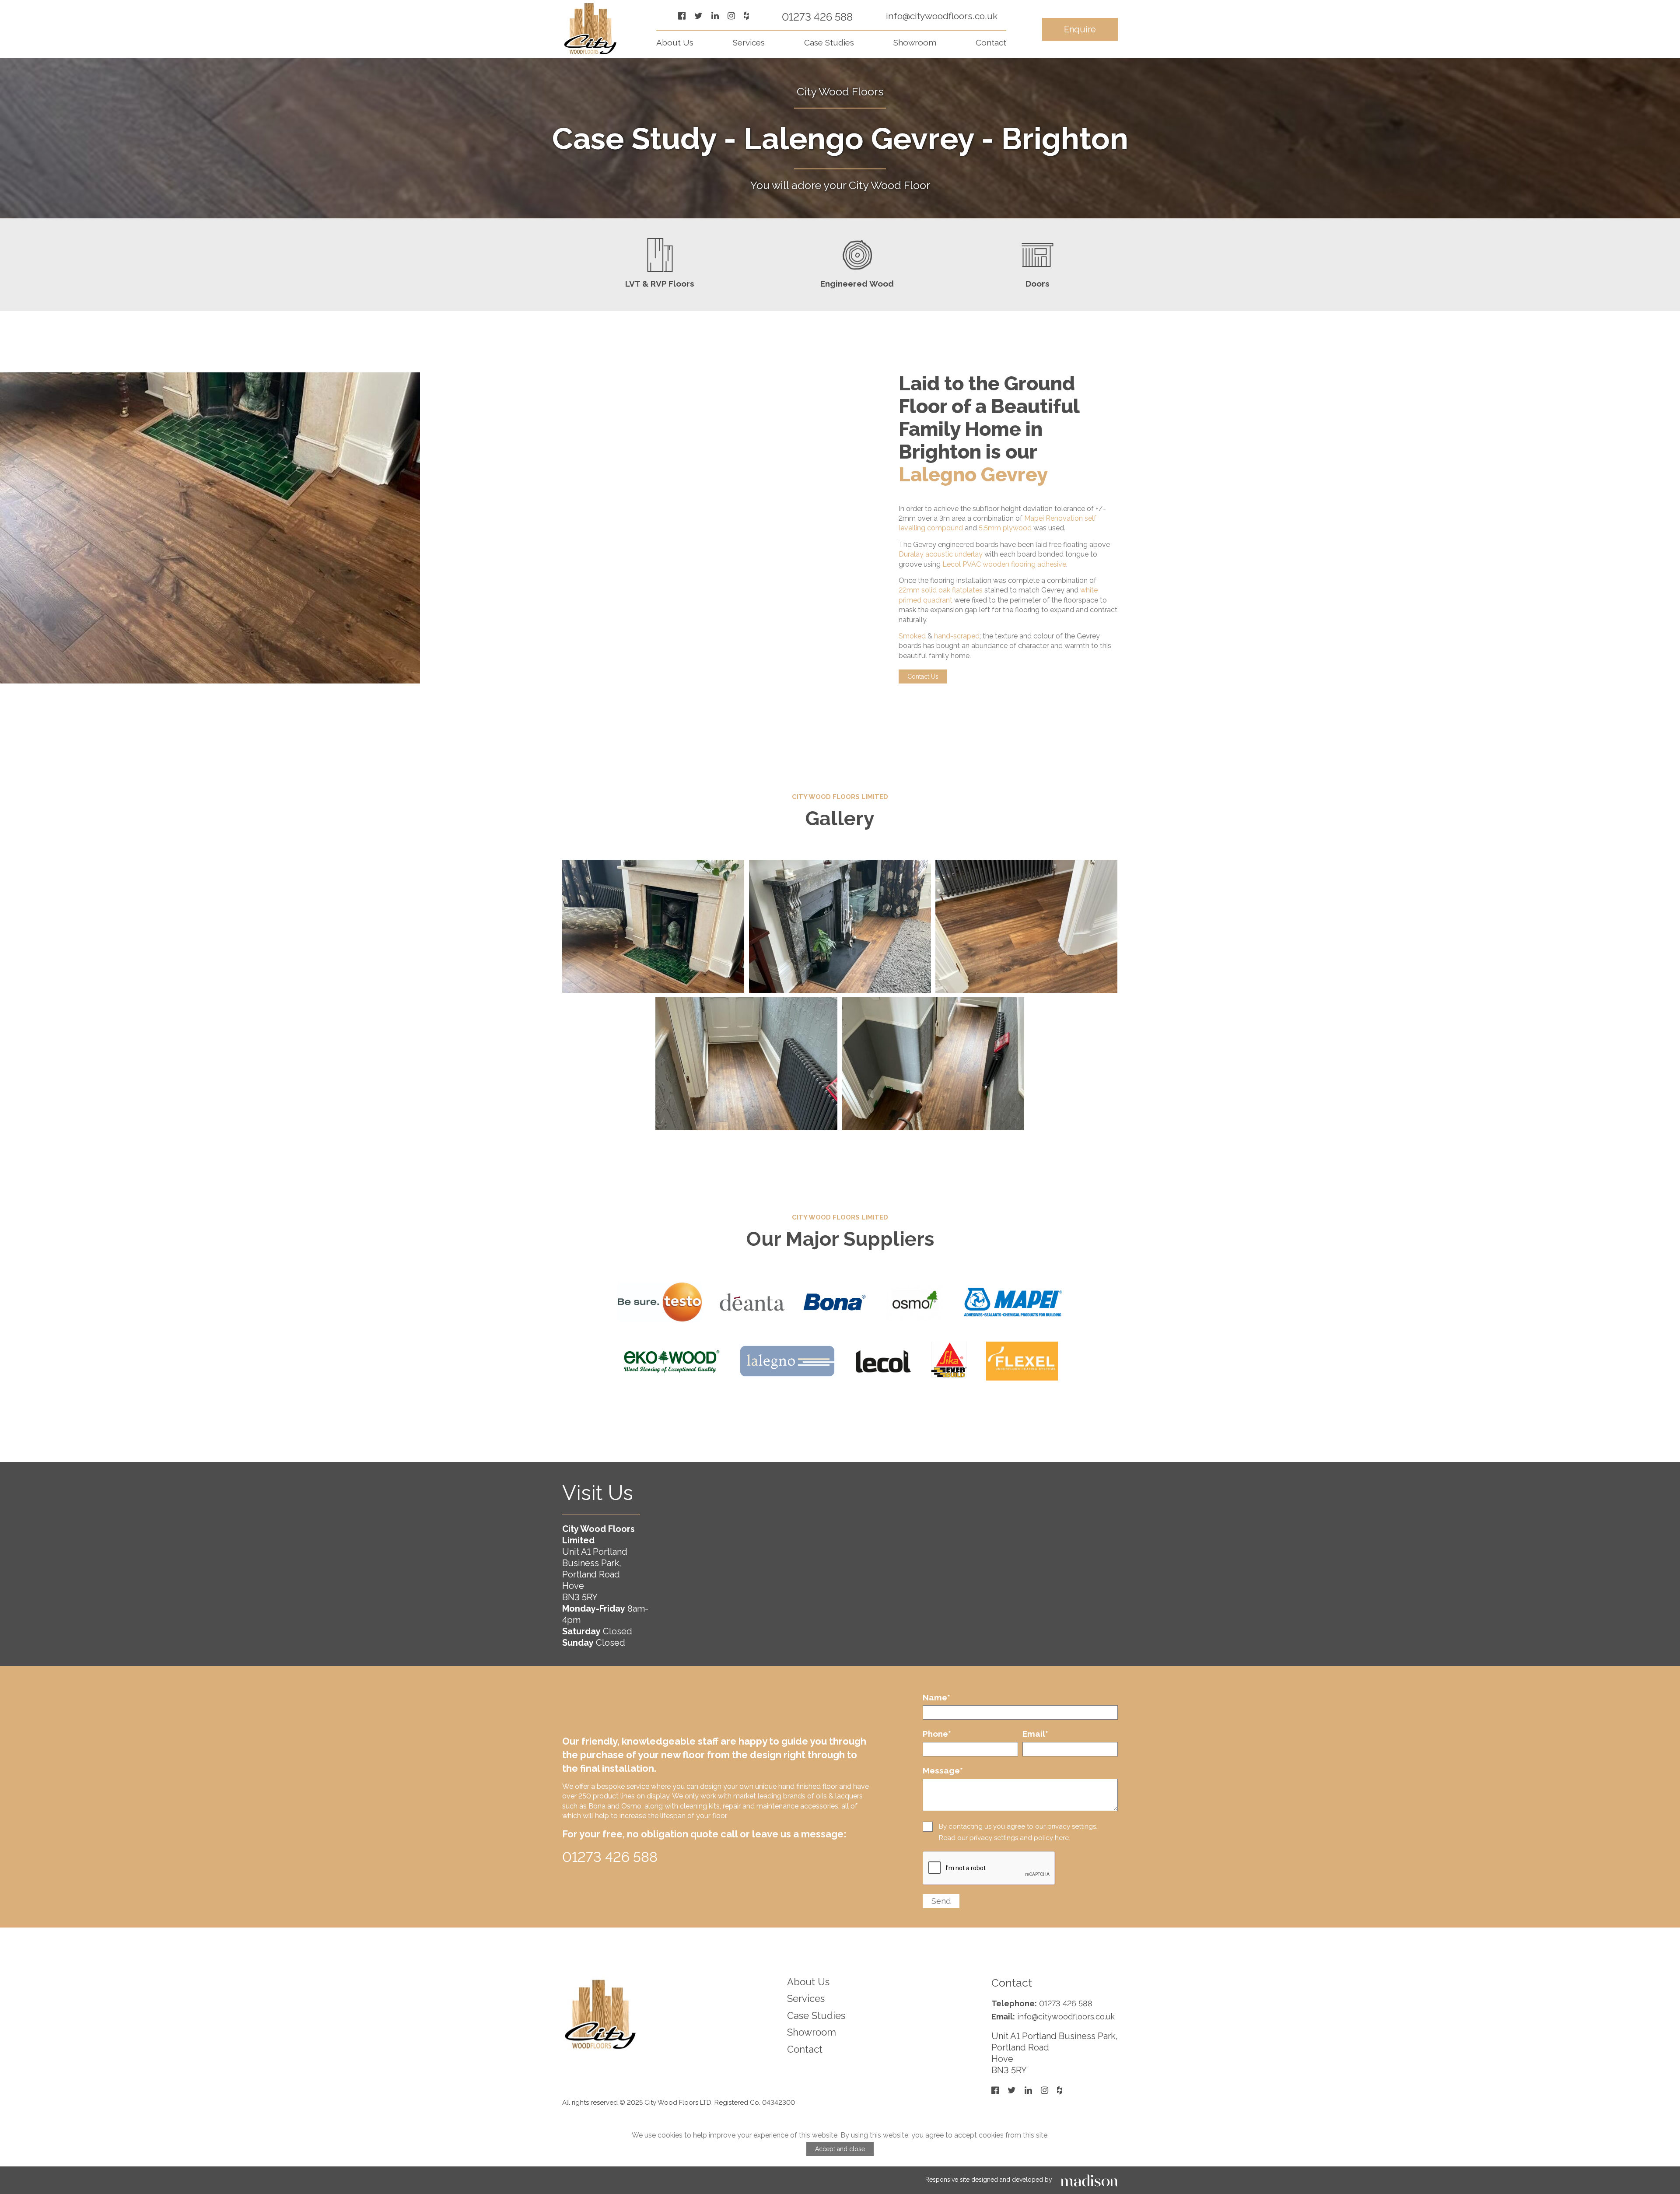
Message (943, 1770)
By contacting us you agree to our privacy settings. (1018, 1826)
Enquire (1080, 29)
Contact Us (923, 676)
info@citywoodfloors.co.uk (942, 16)
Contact (991, 42)
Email (1035, 1734)
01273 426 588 (817, 17)
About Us (675, 42)
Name (936, 1697)
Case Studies (829, 42)
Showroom (915, 42)
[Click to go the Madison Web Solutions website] (1089, 2180)
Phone (937, 1734)
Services (749, 42)
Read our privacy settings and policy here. (1004, 1838)
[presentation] (989, 1868)
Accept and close (840, 2149)
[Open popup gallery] (653, 926)
